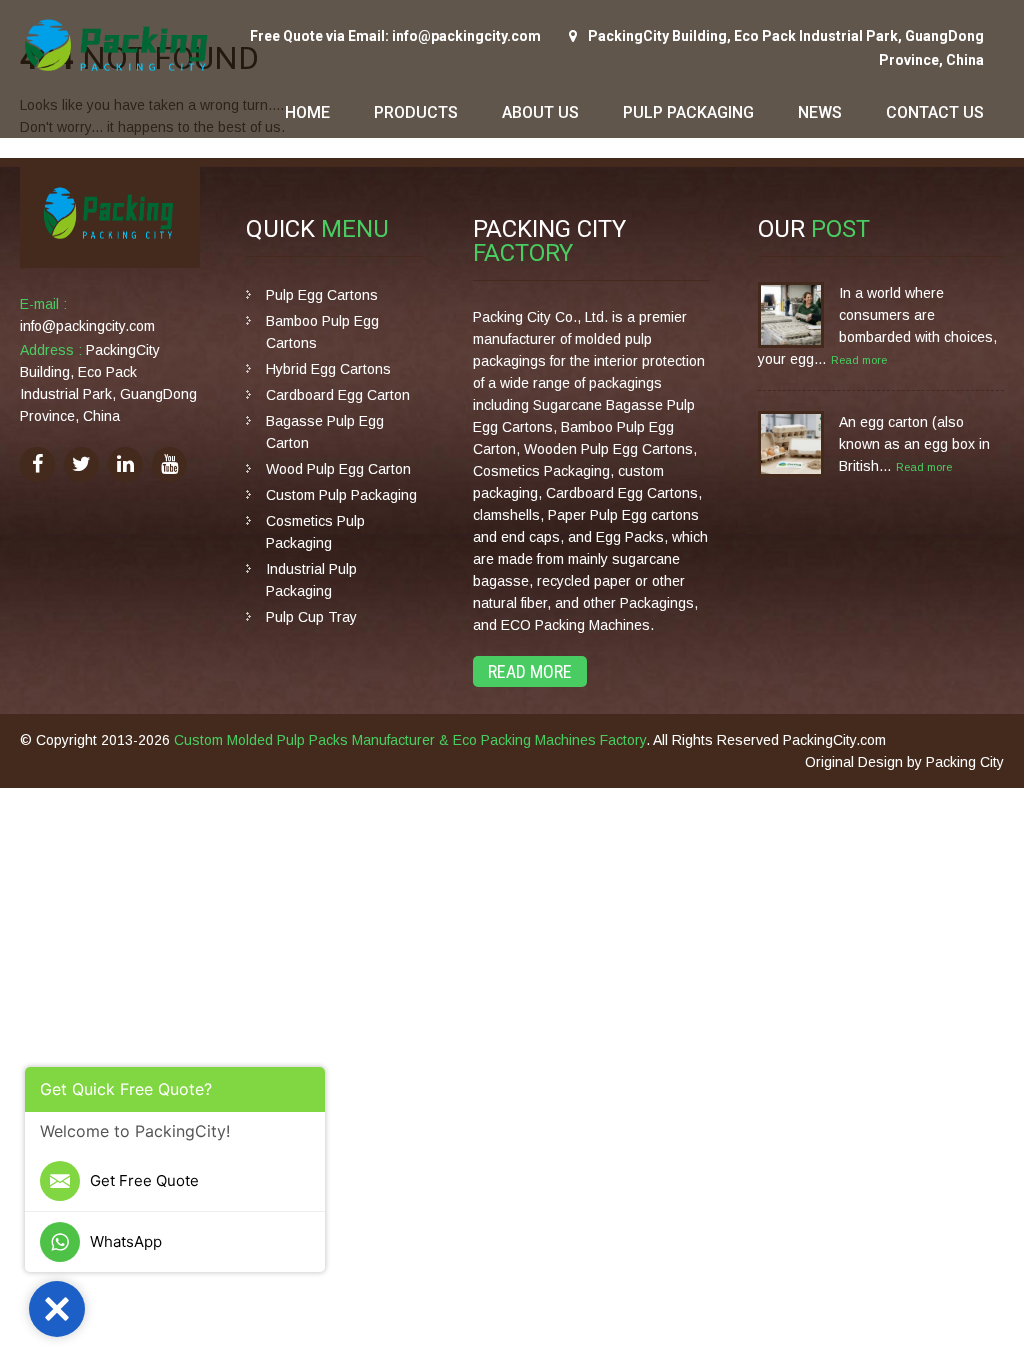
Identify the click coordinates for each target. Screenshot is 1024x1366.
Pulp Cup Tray (311, 617)
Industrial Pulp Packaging (311, 580)
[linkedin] (125, 464)
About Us (540, 112)
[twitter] (81, 464)
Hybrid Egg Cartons (328, 369)
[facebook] (37, 464)
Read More (530, 671)
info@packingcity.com (87, 326)
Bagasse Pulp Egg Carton (325, 432)
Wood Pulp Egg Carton (338, 469)
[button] (57, 1309)
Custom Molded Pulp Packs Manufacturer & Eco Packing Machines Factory (410, 740)
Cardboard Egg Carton (338, 395)
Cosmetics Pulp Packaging (315, 532)
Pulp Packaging (688, 112)
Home (307, 112)
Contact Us (935, 112)
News (820, 112)
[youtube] (169, 464)
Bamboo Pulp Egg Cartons (322, 332)
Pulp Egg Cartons (322, 295)
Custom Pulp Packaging (341, 495)
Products (416, 112)
